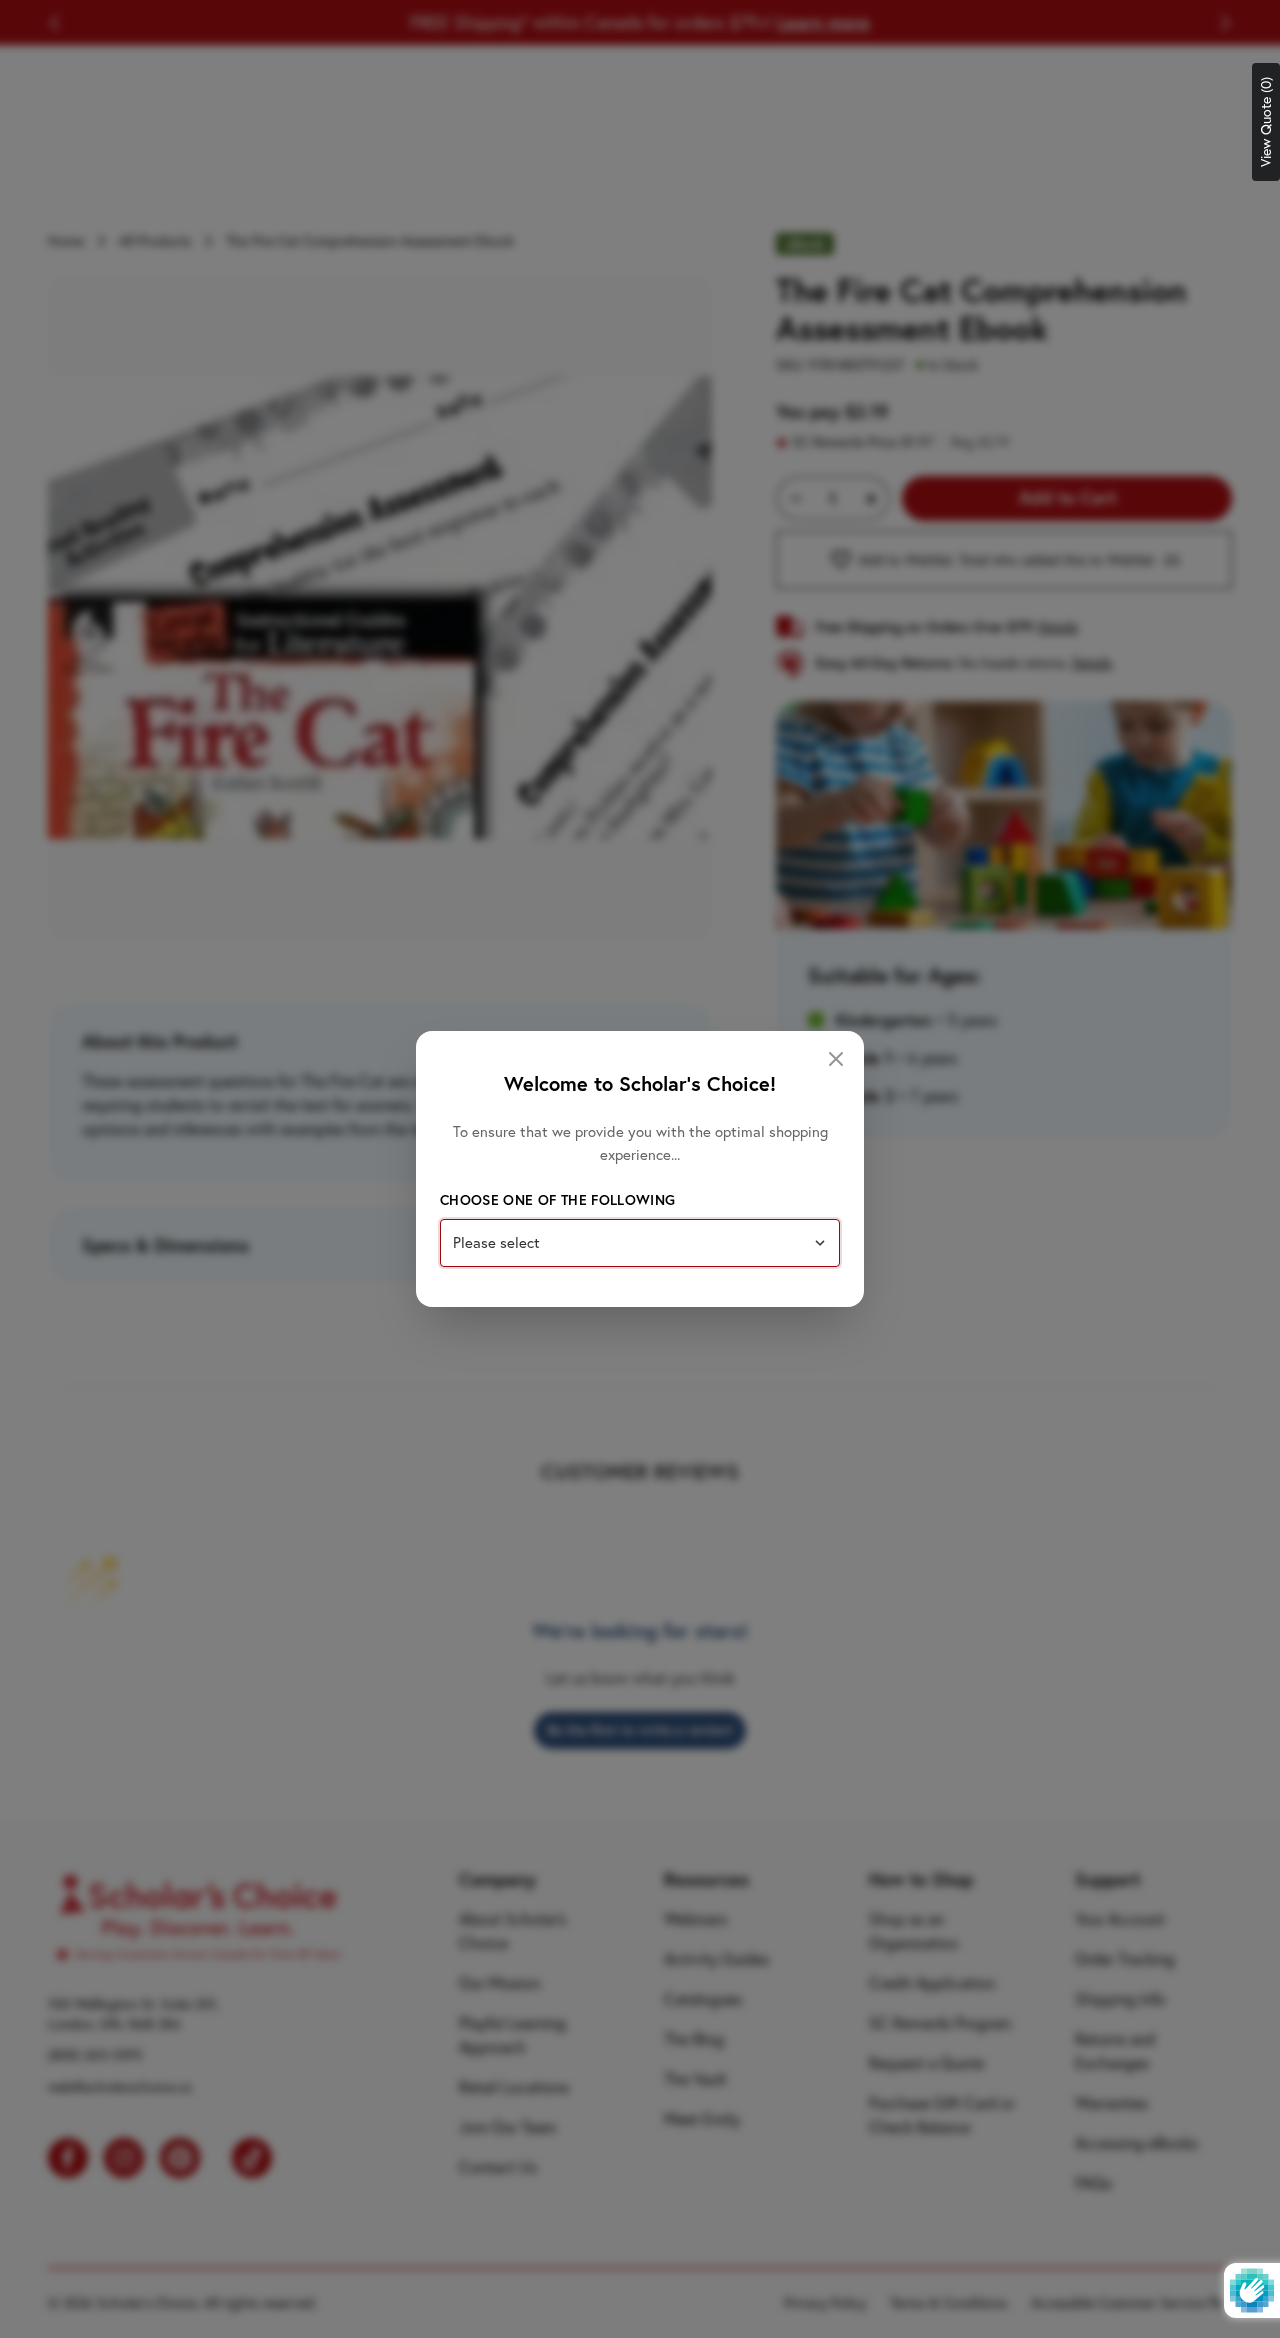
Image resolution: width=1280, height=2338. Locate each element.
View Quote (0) (1266, 122)
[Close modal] (836, 1059)
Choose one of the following (557, 1200)
